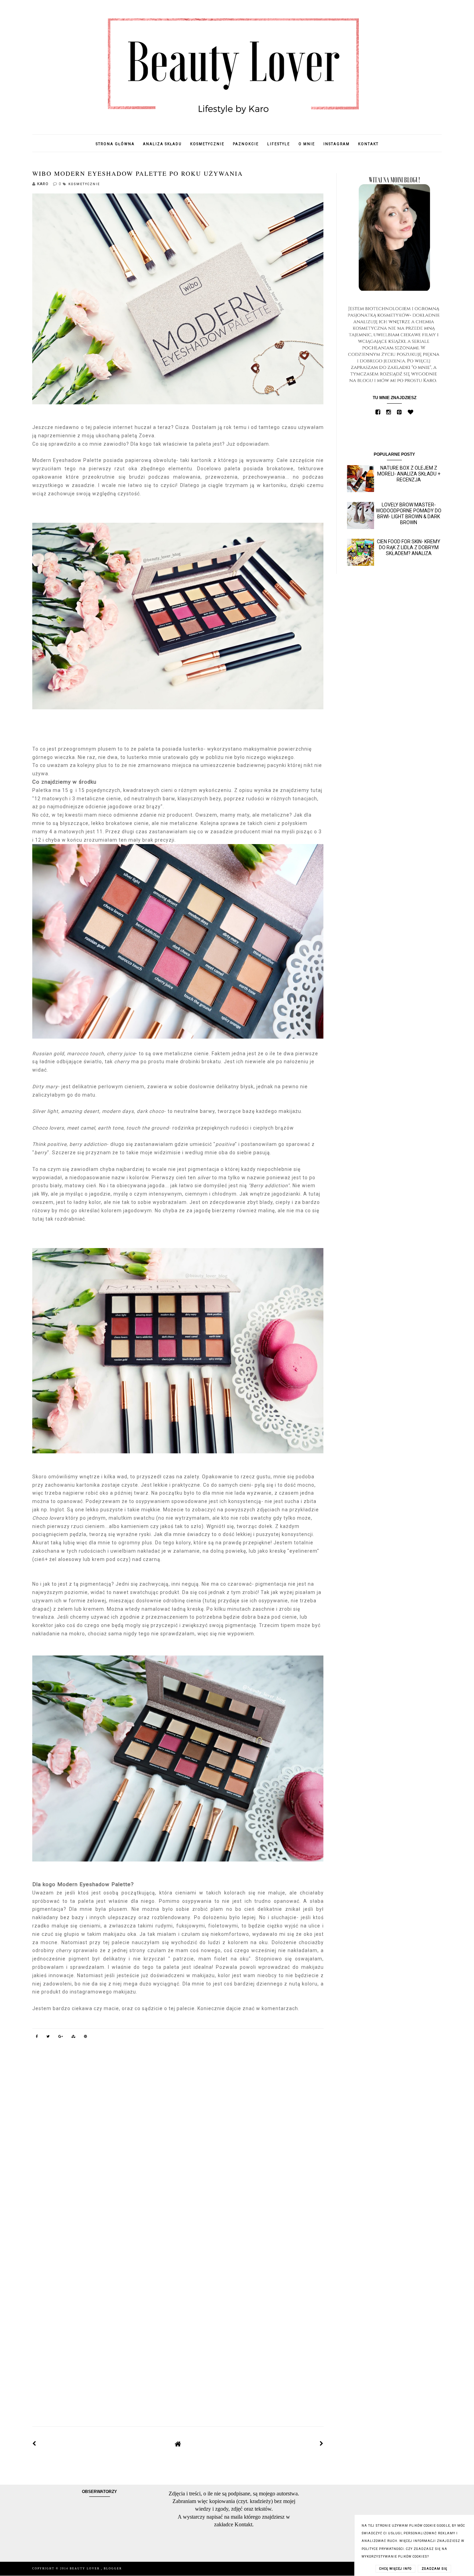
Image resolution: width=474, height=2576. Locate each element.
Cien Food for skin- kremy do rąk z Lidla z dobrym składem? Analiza (409, 547)
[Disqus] (178, 2144)
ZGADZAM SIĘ (434, 2569)
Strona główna (115, 144)
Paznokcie (246, 144)
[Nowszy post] (34, 2444)
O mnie (307, 144)
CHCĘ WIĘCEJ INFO (395, 2569)
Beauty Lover (85, 2569)
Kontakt (368, 144)
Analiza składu (162, 144)
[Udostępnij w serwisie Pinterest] (86, 2038)
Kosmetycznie (207, 144)
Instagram (337, 144)
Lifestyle (279, 144)
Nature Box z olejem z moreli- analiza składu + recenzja (409, 474)
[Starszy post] (322, 2444)
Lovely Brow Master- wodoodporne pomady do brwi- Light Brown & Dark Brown (409, 513)
